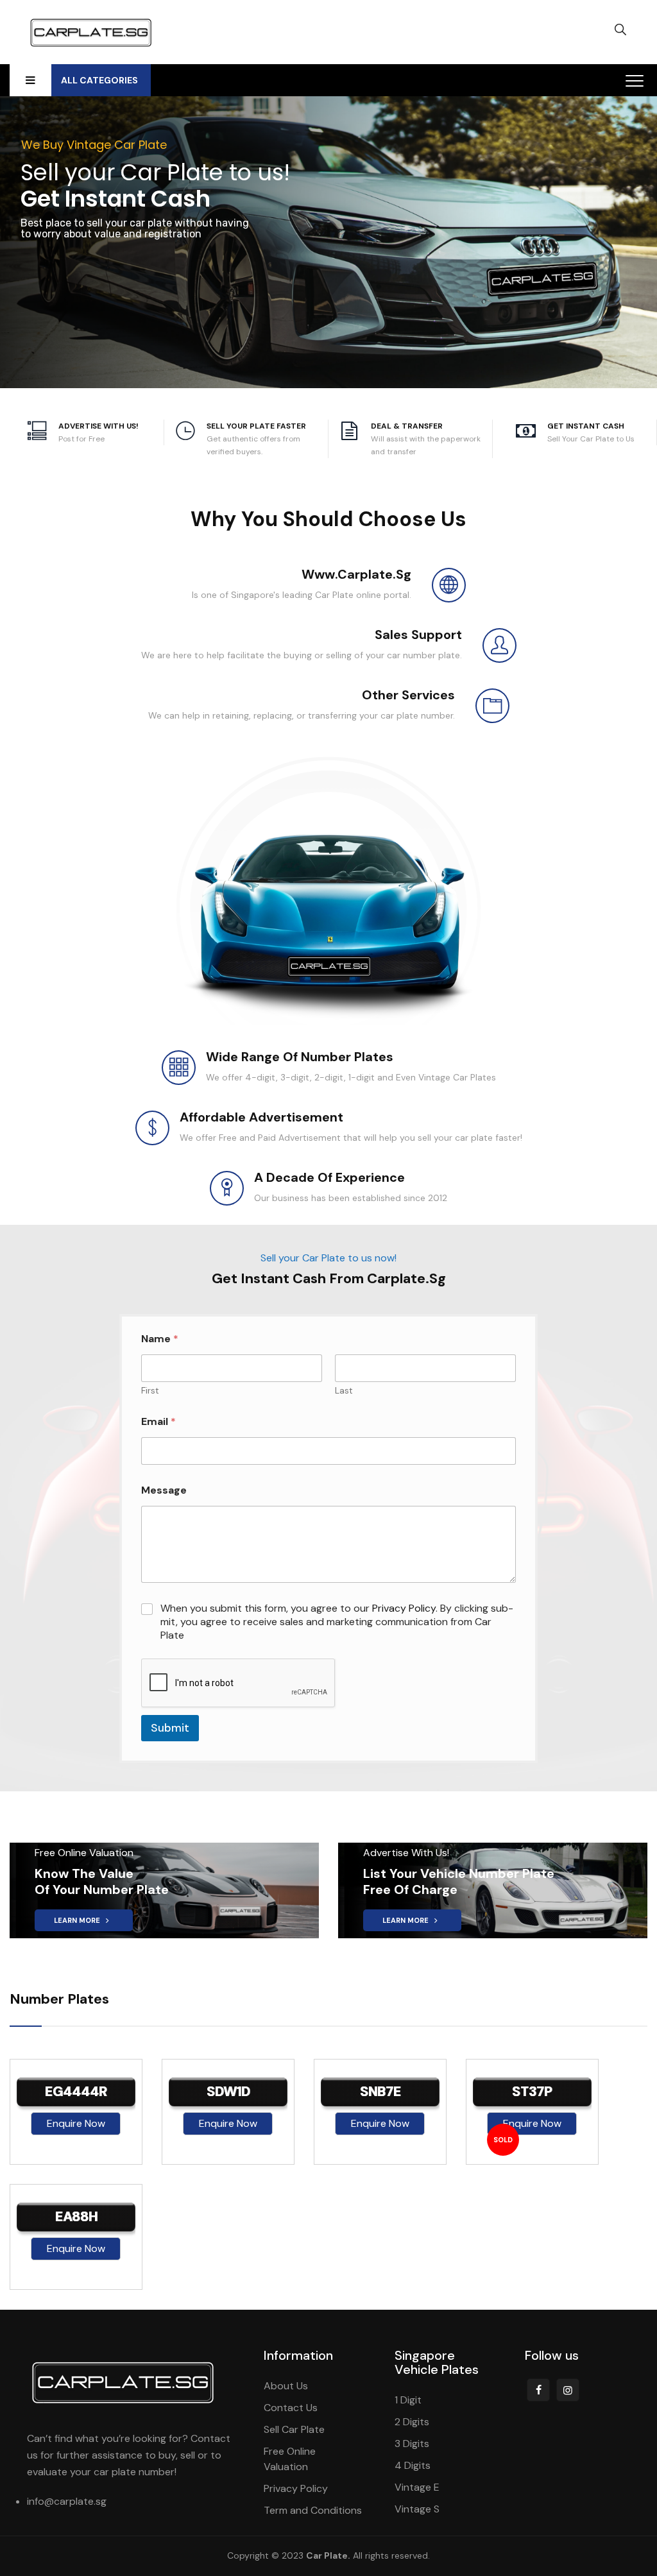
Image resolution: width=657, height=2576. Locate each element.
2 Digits (412, 2422)
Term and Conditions (313, 2510)
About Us (286, 2386)
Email (158, 1421)
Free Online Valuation (290, 2459)
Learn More (78, 1920)
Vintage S (417, 2509)
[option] (76, 2112)
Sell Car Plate (294, 2429)
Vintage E (417, 2487)
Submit (170, 1728)
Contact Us (291, 2408)
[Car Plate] (91, 32)
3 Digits (412, 2444)
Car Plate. (328, 2555)
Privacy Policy (404, 1608)
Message (164, 1490)
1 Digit (408, 2400)
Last (344, 1391)
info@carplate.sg (67, 2501)
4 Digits (413, 2465)
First (150, 1391)
